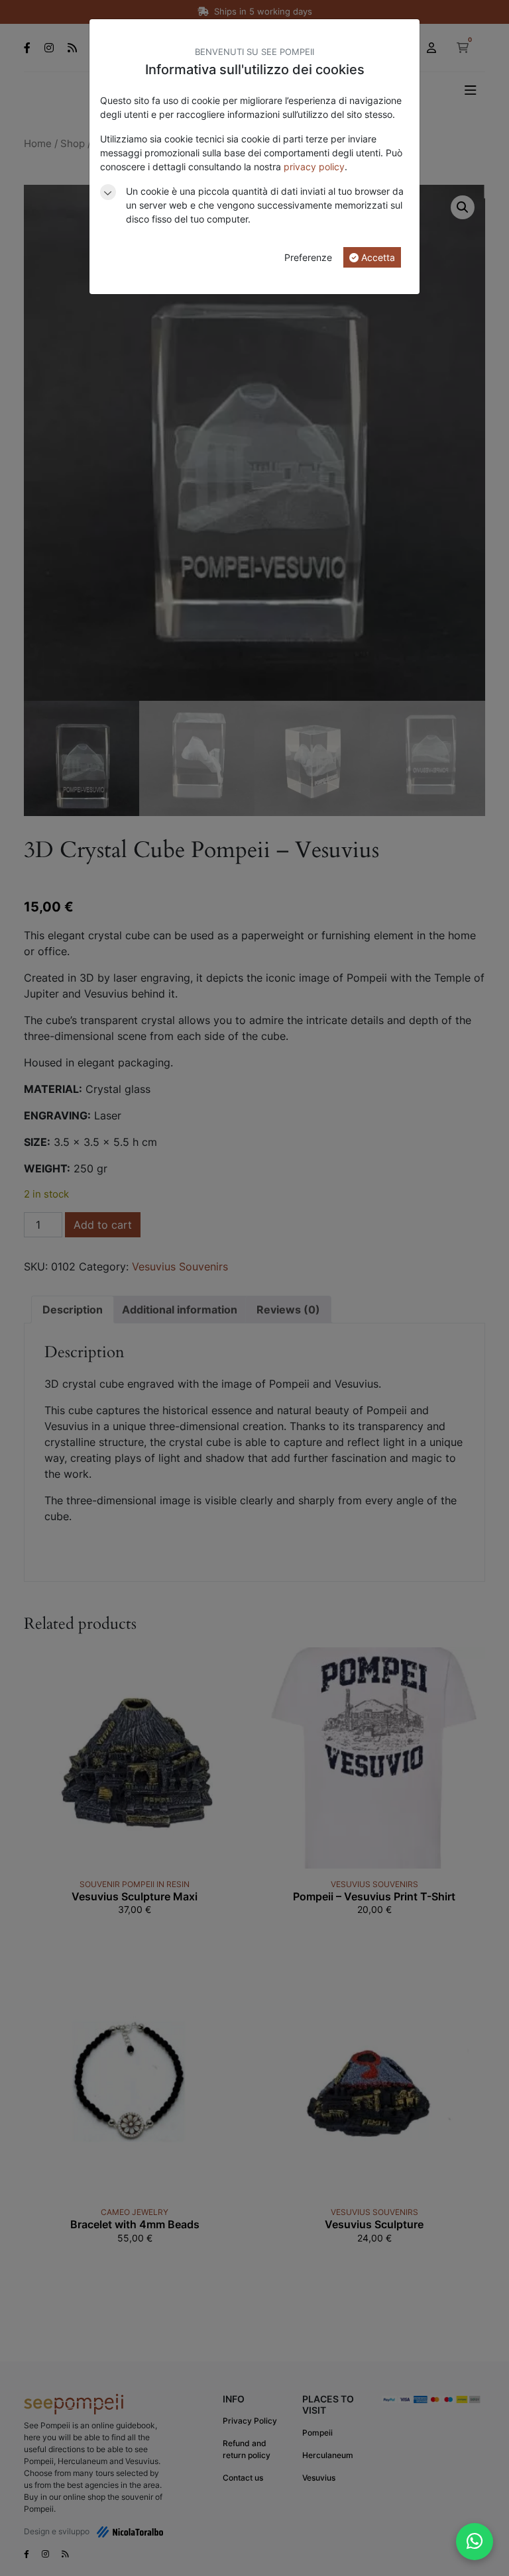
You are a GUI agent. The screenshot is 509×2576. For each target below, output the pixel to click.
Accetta (377, 257)
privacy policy (314, 167)
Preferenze (308, 257)
